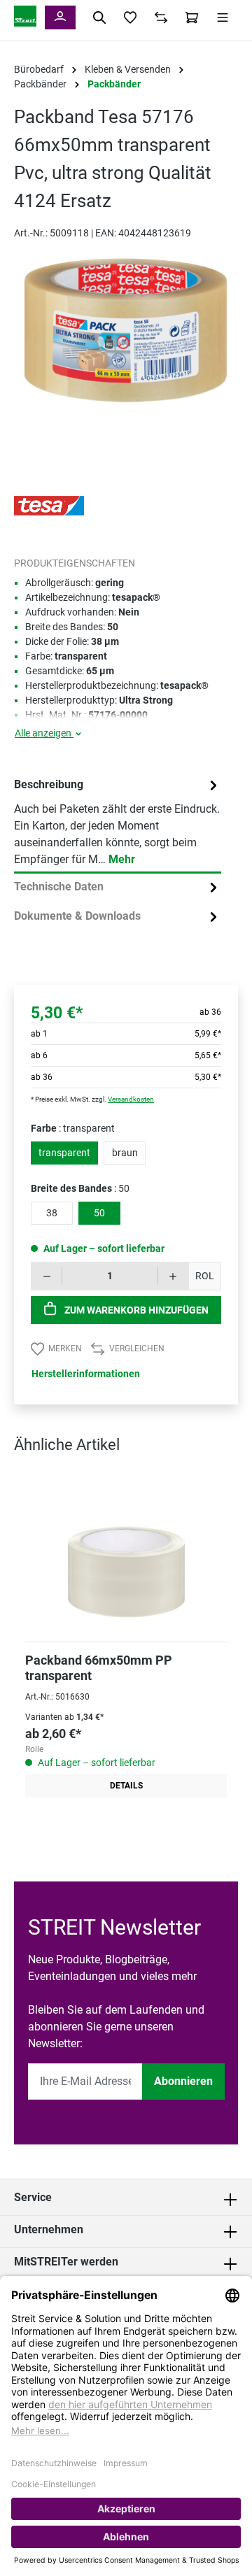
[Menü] (223, 17)
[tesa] (49, 505)
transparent (64, 1153)
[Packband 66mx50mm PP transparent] (126, 1554)
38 (52, 1213)
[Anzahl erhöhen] (173, 1276)
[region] (126, 344)
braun (125, 1153)
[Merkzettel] (130, 17)
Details (126, 1786)
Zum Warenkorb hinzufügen (135, 1310)
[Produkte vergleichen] (161, 17)
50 (99, 1213)
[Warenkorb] (192, 17)
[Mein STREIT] (60, 17)
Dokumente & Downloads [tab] (77, 916)
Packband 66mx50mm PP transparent (99, 1668)
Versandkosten (131, 1099)
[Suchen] (99, 17)
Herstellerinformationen (86, 1374)
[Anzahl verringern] (47, 1276)
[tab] (118, 823)
